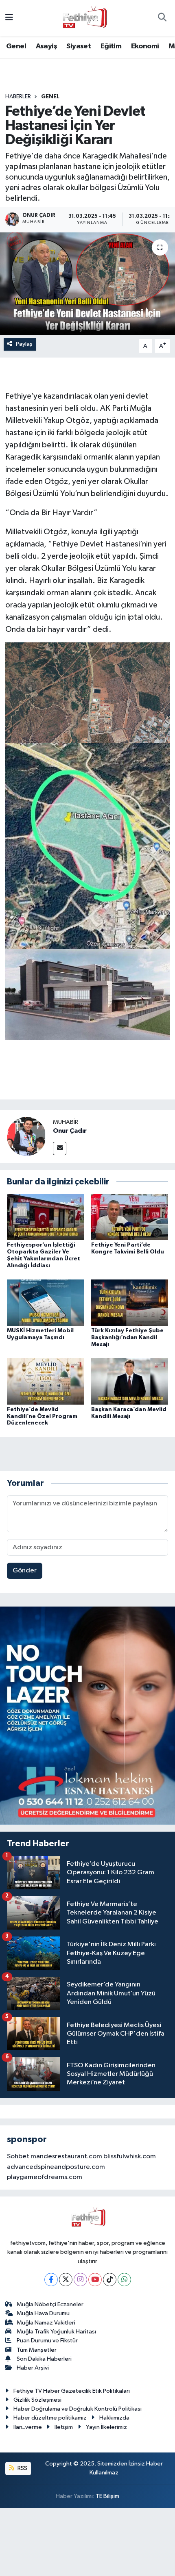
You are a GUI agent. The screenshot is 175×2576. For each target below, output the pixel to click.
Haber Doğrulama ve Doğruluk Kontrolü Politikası (78, 2409)
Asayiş (46, 46)
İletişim (64, 2427)
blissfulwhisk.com (130, 2156)
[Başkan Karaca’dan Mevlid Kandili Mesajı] (130, 1381)
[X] (66, 2280)
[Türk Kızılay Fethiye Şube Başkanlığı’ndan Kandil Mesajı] (130, 1302)
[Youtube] (95, 2280)
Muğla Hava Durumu (43, 2313)
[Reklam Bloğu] (87, 1716)
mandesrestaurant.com (66, 2156)
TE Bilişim (107, 2496)
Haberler (18, 97)
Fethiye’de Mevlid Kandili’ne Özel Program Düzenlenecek (42, 1416)
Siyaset (79, 46)
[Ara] (162, 18)
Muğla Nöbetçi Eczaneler (50, 2304)
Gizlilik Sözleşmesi (37, 2400)
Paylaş (24, 344)
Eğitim (111, 46)
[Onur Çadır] (26, 1136)
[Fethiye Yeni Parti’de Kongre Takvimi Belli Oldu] (130, 1217)
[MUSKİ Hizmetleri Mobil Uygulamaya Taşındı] (46, 1302)
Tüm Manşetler (37, 2350)
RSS (22, 2468)
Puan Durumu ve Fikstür (47, 2341)
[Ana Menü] (9, 18)
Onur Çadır (70, 1131)
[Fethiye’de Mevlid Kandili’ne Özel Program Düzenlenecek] (46, 1381)
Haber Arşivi (33, 2368)
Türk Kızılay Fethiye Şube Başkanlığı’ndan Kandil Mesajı (127, 1338)
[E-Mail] (60, 1148)
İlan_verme (28, 2427)
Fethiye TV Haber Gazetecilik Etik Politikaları (72, 2391)
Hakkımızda (114, 2418)
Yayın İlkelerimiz (106, 2427)
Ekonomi (145, 46)
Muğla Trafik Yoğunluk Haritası (56, 2332)
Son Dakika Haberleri (44, 2359)
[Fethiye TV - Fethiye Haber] (84, 18)
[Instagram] (80, 2280)
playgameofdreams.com (45, 2177)
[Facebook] (51, 2280)
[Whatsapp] (124, 2280)
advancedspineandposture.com (56, 2167)
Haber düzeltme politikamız (50, 2418)
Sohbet (18, 2156)
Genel (16, 46)
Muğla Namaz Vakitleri (46, 2323)
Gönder (25, 1571)
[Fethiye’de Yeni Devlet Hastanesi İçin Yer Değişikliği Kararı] (87, 284)
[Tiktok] (110, 2280)
